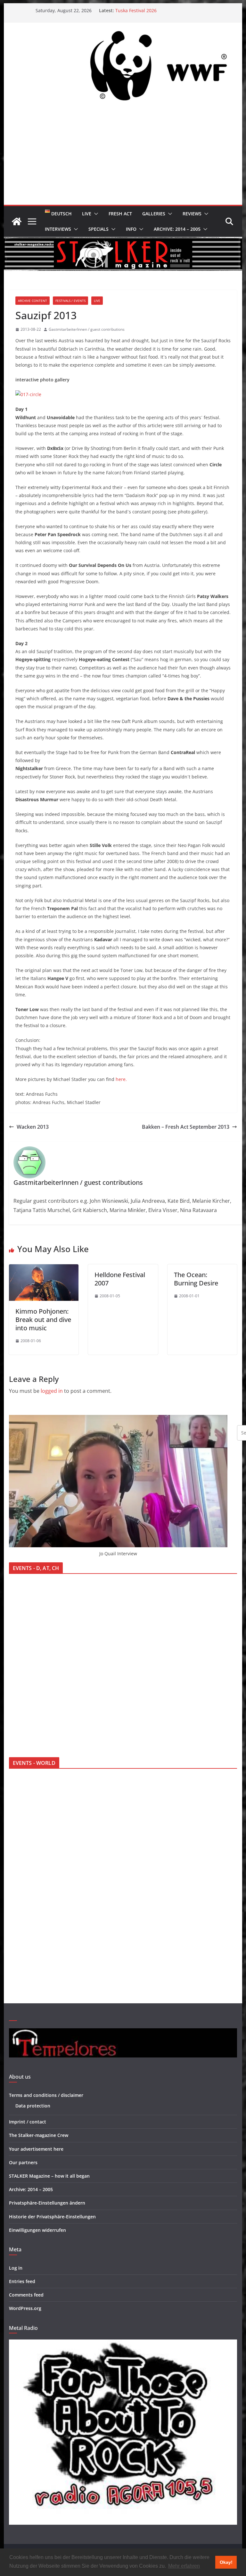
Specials (98, 229)
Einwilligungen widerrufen (37, 2230)
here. (121, 1079)
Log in (16, 2268)
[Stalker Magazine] (17, 221)
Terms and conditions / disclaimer (46, 2095)
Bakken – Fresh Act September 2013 (186, 1127)
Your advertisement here (36, 2149)
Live (87, 214)
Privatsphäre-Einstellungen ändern (47, 2203)
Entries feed (22, 2281)
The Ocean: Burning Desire (196, 1279)
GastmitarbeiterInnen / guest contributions (87, 329)
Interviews (58, 229)
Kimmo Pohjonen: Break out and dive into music (43, 1320)
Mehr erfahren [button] (184, 2566)
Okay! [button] (226, 2562)
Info (131, 229)
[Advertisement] (123, 157)
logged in (52, 1391)
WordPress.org (25, 2308)
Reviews (192, 214)
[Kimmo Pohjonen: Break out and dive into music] (44, 1269)
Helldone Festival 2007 (120, 1279)
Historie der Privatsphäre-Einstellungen (52, 2217)
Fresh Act (120, 214)
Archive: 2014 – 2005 (177, 229)
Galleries (154, 214)
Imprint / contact (28, 2122)
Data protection (33, 2106)
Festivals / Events (70, 301)
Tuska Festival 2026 (136, 10)
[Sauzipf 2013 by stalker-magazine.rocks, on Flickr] (28, 394)
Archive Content (33, 301)
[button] (95, 214)
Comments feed (26, 2295)
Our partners (23, 2162)
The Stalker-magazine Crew (39, 2135)
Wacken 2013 (33, 1127)
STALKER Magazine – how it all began (49, 2176)
